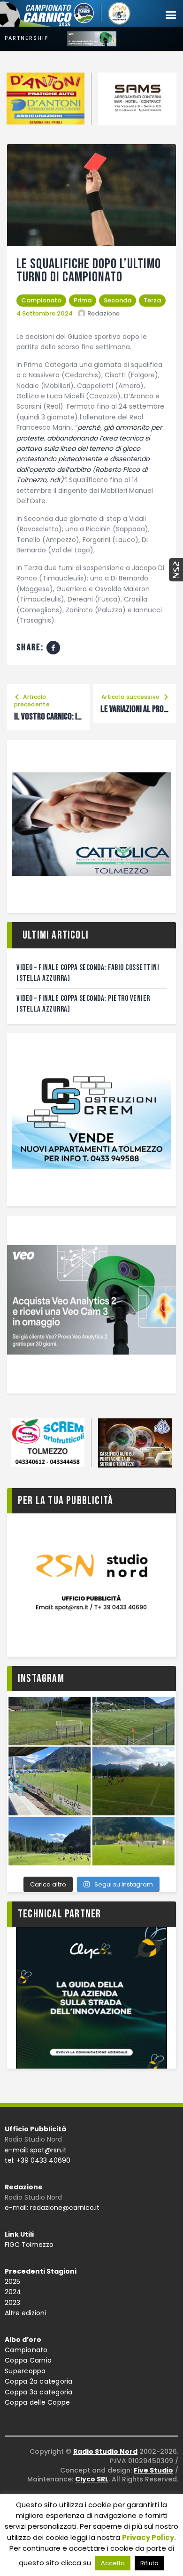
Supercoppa (25, 2371)
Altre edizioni (25, 2313)
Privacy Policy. (149, 2537)
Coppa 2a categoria (39, 2381)
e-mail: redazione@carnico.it (52, 2208)
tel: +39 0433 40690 (38, 2160)
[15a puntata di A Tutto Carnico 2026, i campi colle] (91, 1781)
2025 (12, 2282)
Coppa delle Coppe (37, 2402)
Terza (152, 300)
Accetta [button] (113, 2563)
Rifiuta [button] (149, 2563)
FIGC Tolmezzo (29, 2245)
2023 (12, 2303)
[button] (171, 15)
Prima (83, 300)
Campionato (41, 300)
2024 (13, 2292)
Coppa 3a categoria (39, 2392)
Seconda (118, 300)
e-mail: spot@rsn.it (36, 2150)
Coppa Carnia (28, 2360)
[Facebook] (53, 648)
